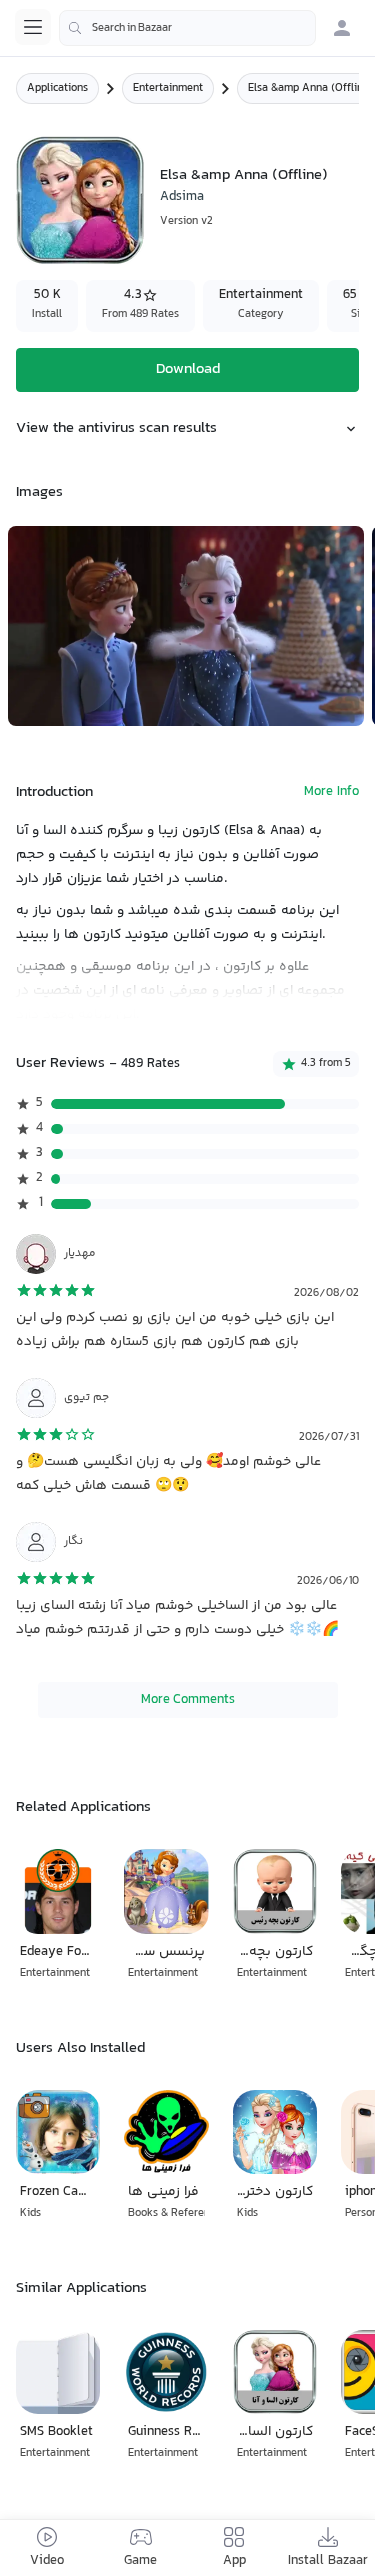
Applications (57, 88)
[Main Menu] (33, 27)
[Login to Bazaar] (342, 28)
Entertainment (168, 88)
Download (188, 369)
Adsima (182, 197)
